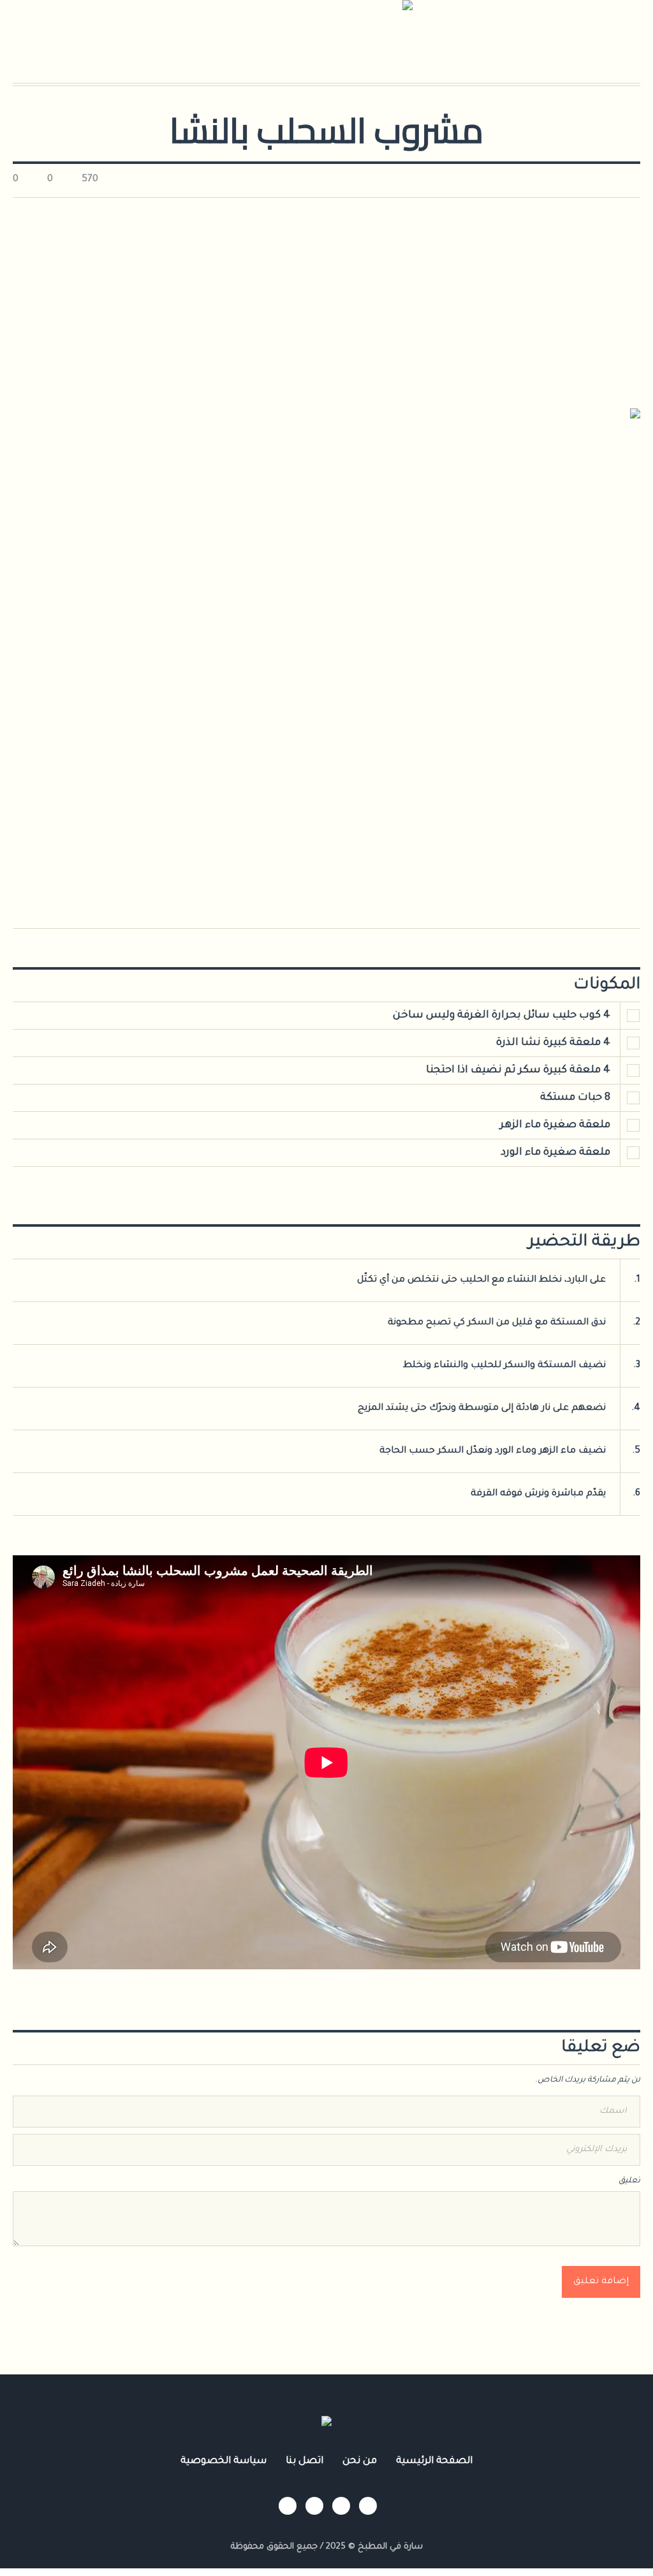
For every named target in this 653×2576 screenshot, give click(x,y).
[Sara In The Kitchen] (326, 2425)
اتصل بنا (304, 2461)
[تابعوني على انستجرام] (368, 2506)
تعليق (629, 2181)
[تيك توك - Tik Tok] (288, 2506)
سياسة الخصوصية (224, 2461)
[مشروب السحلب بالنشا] (326, 655)
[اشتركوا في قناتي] (314, 2506)
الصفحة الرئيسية (434, 2461)
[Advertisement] (326, 293)
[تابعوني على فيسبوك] (341, 2506)
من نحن (360, 2461)
